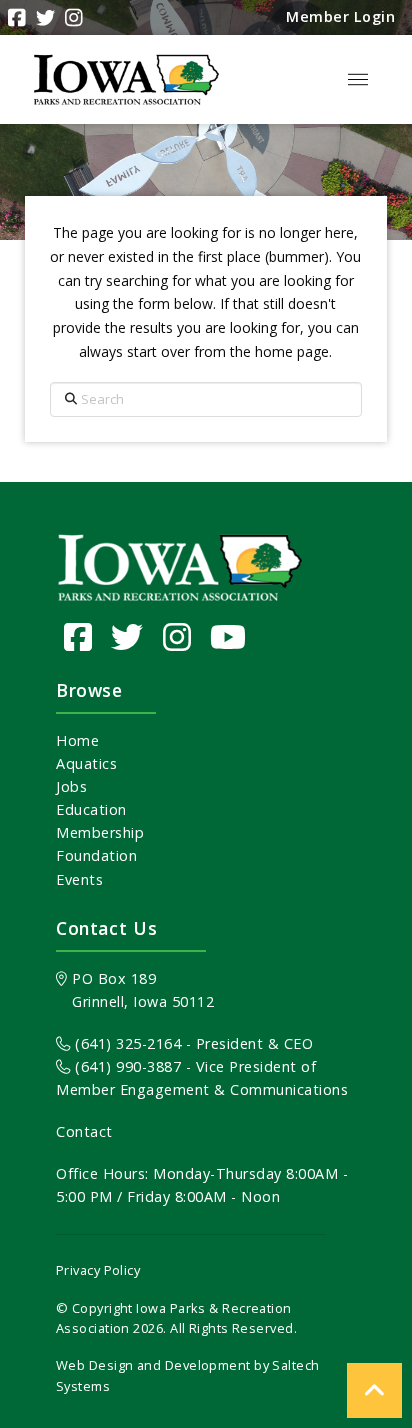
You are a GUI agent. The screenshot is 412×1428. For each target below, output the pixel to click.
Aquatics (86, 763)
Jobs (71, 786)
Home (77, 740)
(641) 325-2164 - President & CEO (192, 1043)
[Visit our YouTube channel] (228, 636)
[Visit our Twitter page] (127, 636)
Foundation (96, 855)
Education (91, 809)
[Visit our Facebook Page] (78, 636)
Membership (100, 832)
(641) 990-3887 (126, 1066)
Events (79, 879)
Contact (84, 1131)
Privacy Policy (98, 1270)
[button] (358, 80)
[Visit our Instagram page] (177, 636)
